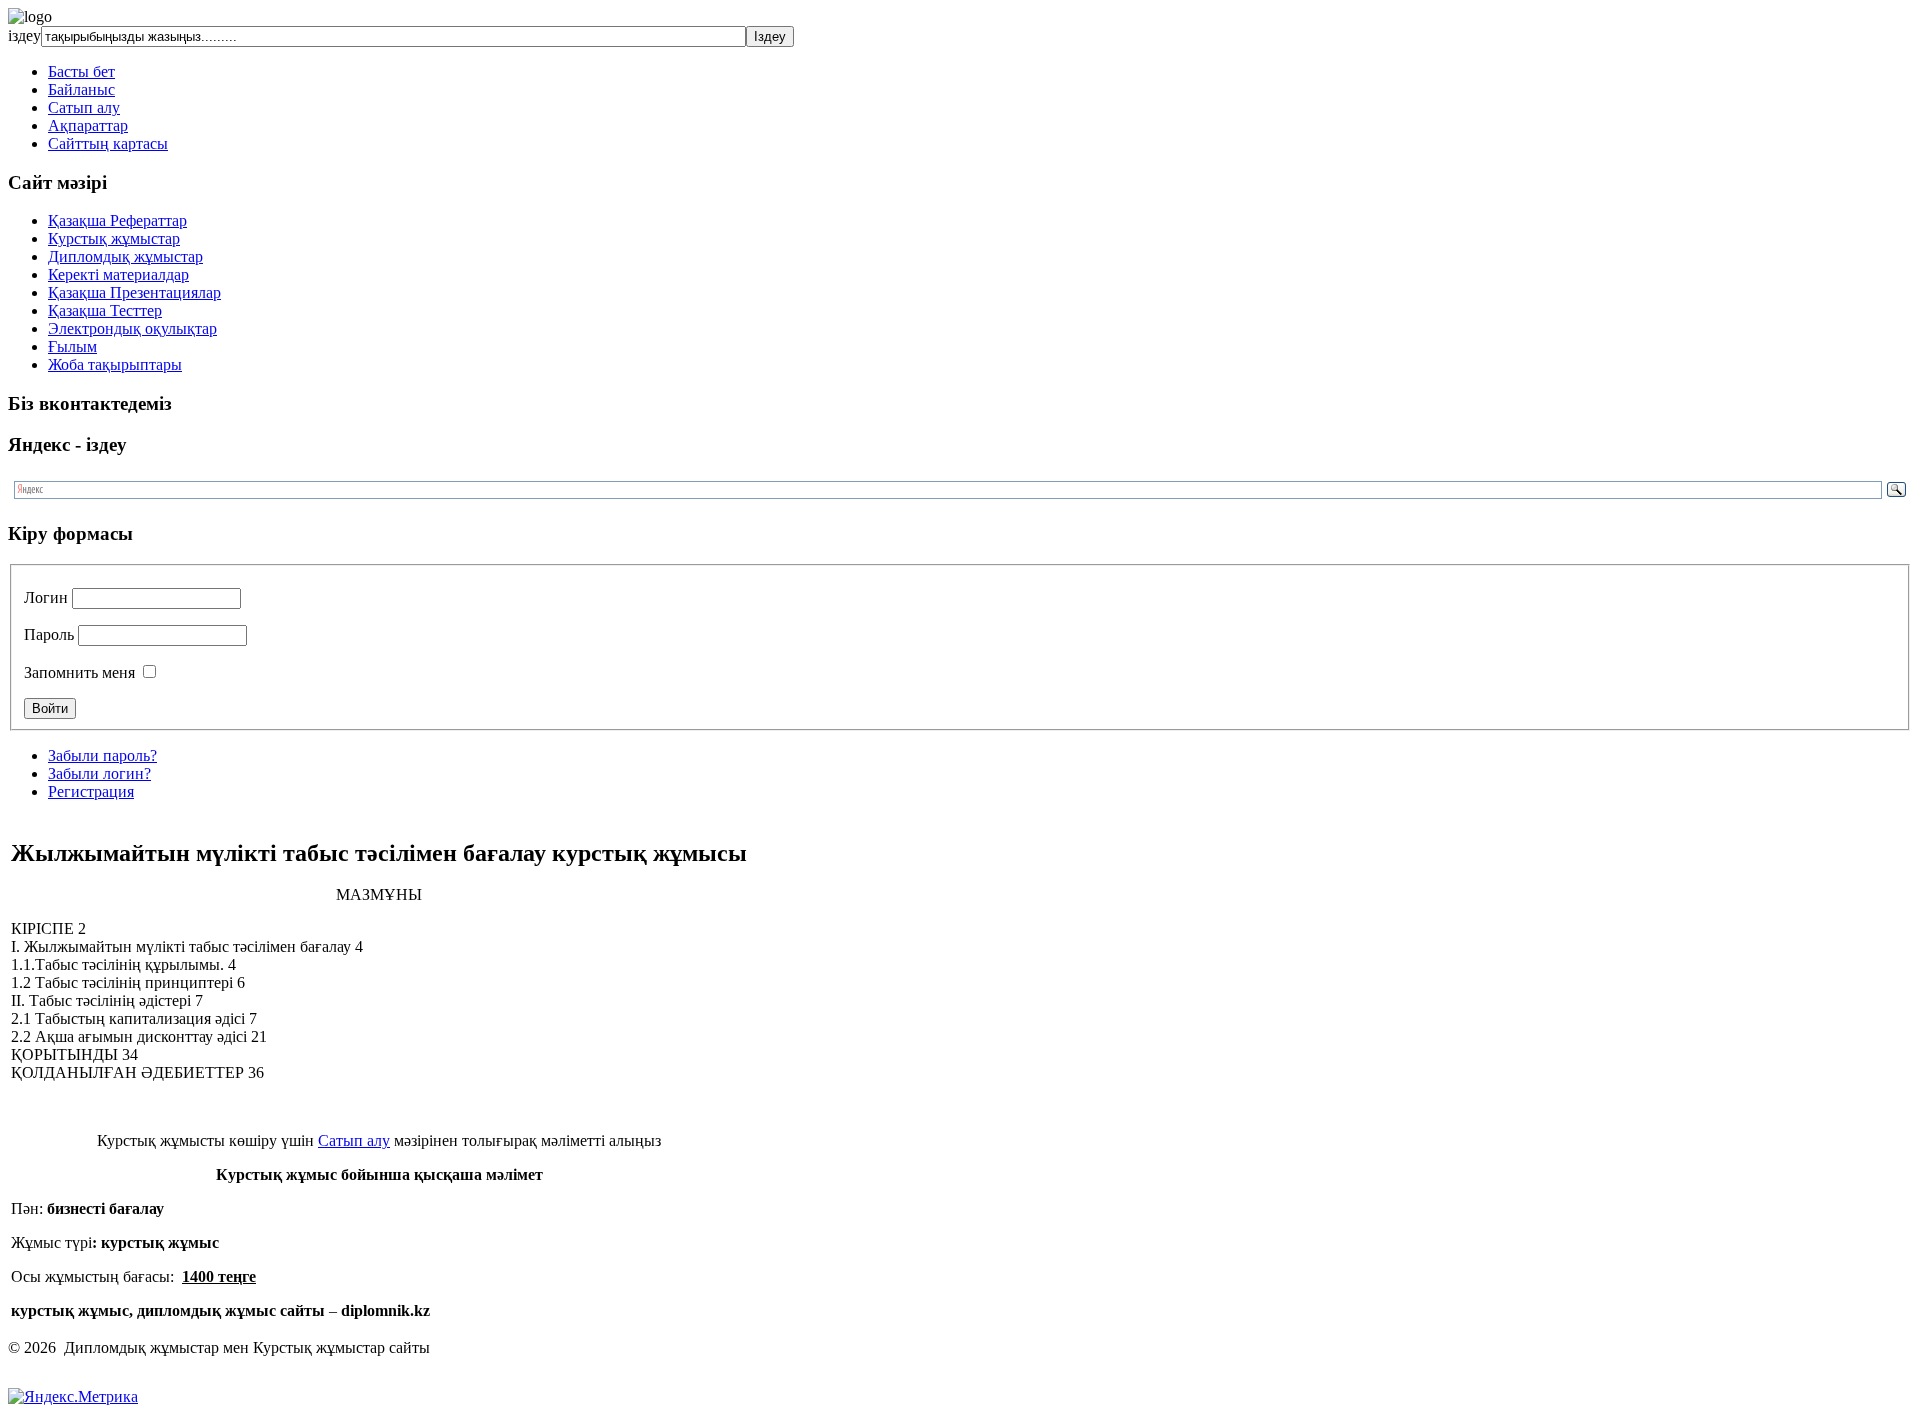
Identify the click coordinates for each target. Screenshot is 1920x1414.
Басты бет (81, 71)
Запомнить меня (79, 672)
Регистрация (91, 791)
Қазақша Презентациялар (134, 292)
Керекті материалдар (118, 274)
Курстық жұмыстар (114, 238)
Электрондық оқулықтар (132, 328)
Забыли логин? (99, 773)
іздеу (24, 35)
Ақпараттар (88, 125)
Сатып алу (84, 107)
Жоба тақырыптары (115, 364)
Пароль (49, 634)
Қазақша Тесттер (105, 310)
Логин (46, 597)
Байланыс (81, 89)
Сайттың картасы (108, 143)
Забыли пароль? (102, 755)
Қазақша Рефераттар (117, 220)
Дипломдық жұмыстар (125, 256)
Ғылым (72, 346)
